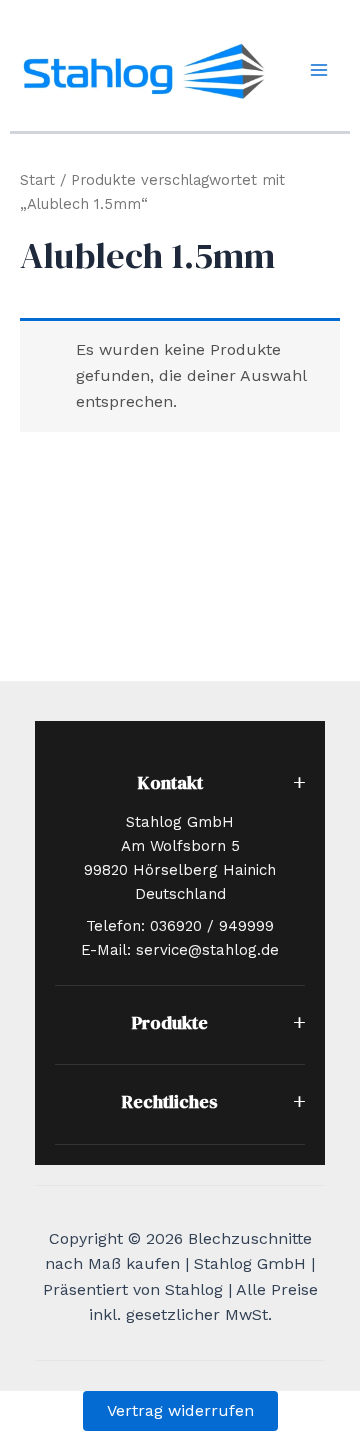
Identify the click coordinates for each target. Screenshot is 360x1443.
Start (37, 180)
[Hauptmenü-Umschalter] (319, 70)
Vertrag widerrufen (180, 1410)
